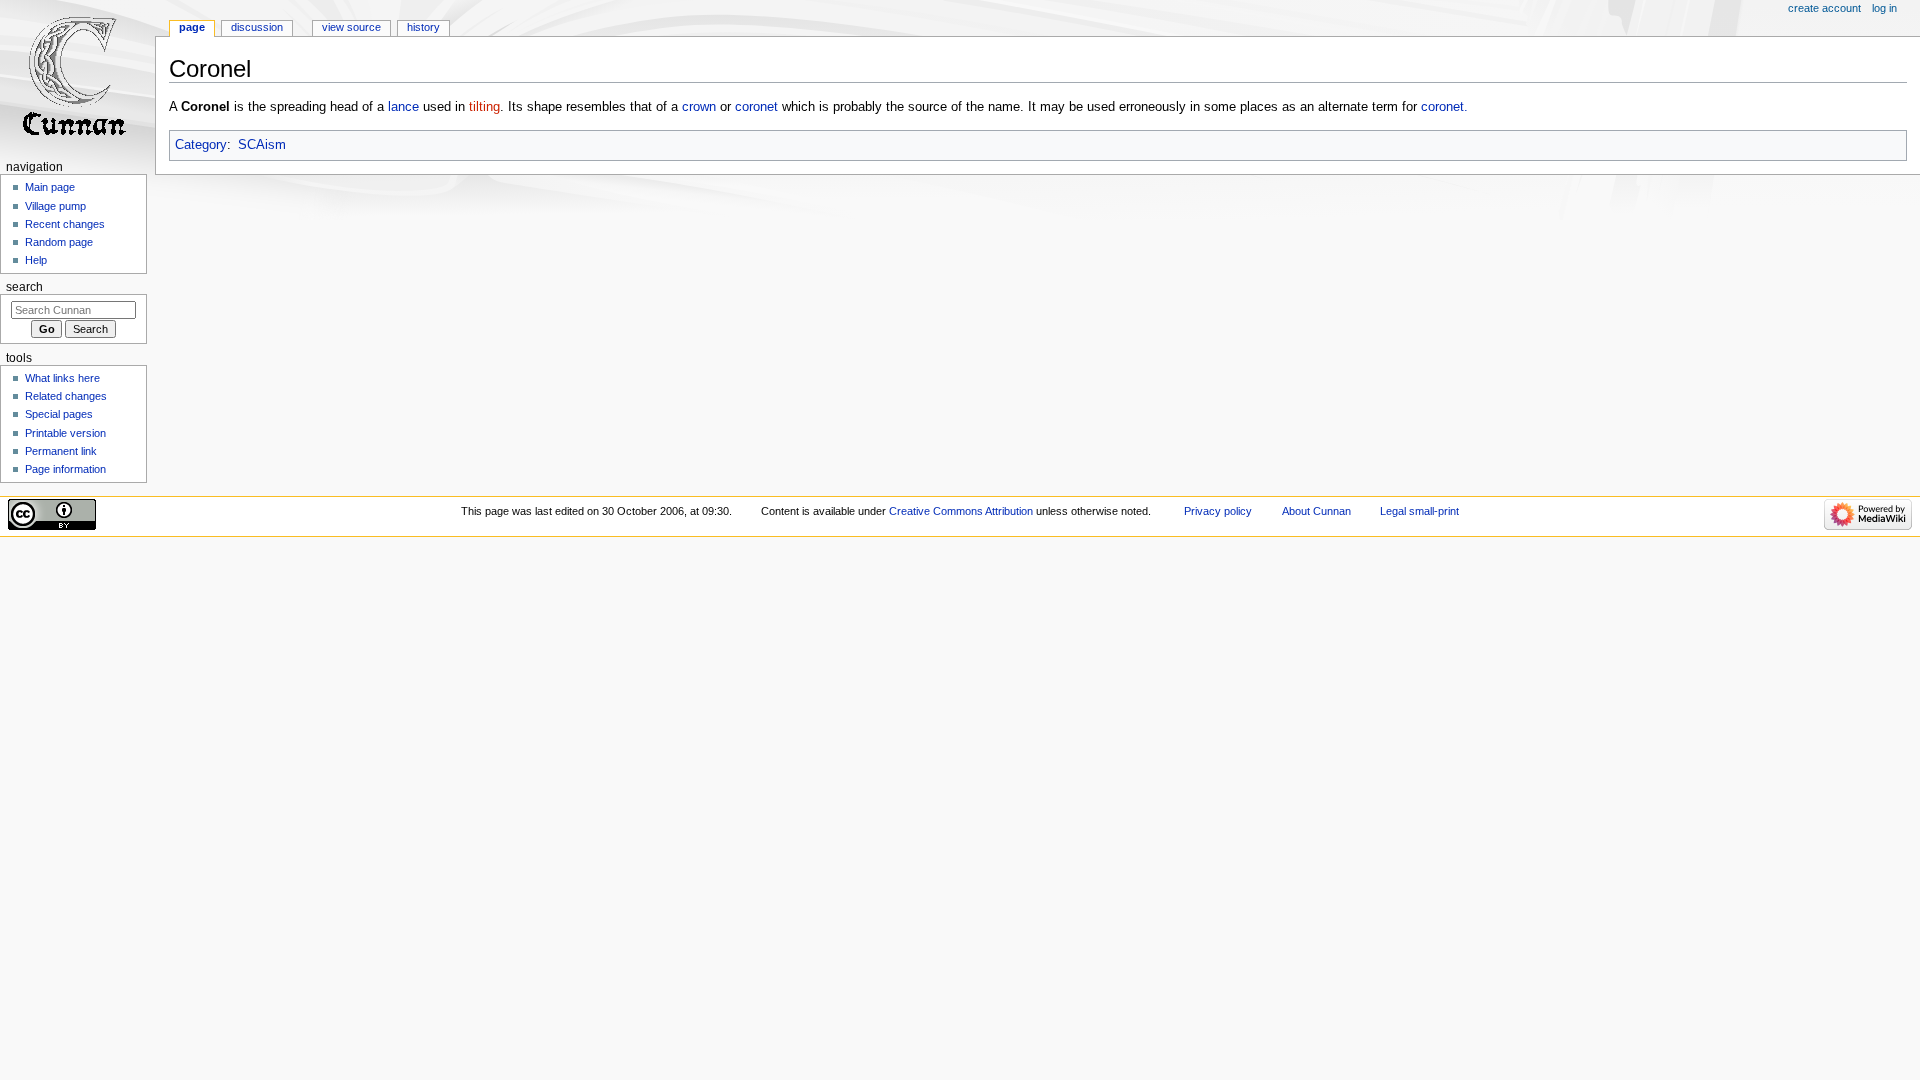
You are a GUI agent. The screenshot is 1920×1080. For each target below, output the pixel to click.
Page (192, 27)
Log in (1884, 8)
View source (351, 27)
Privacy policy (1218, 511)
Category (201, 145)
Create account (1824, 8)
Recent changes (65, 224)
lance (403, 107)
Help (36, 260)
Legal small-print (1419, 511)
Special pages (59, 414)
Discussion (257, 27)
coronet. (1444, 107)
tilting (484, 107)
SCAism (262, 145)
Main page (50, 187)
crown (699, 107)
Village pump (55, 206)
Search (24, 287)
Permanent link (61, 451)
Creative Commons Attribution (961, 511)
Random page (59, 242)
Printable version (65, 433)
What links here (62, 378)
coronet (756, 107)
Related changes (66, 396)
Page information (65, 469)
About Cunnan (1316, 511)
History (423, 27)
